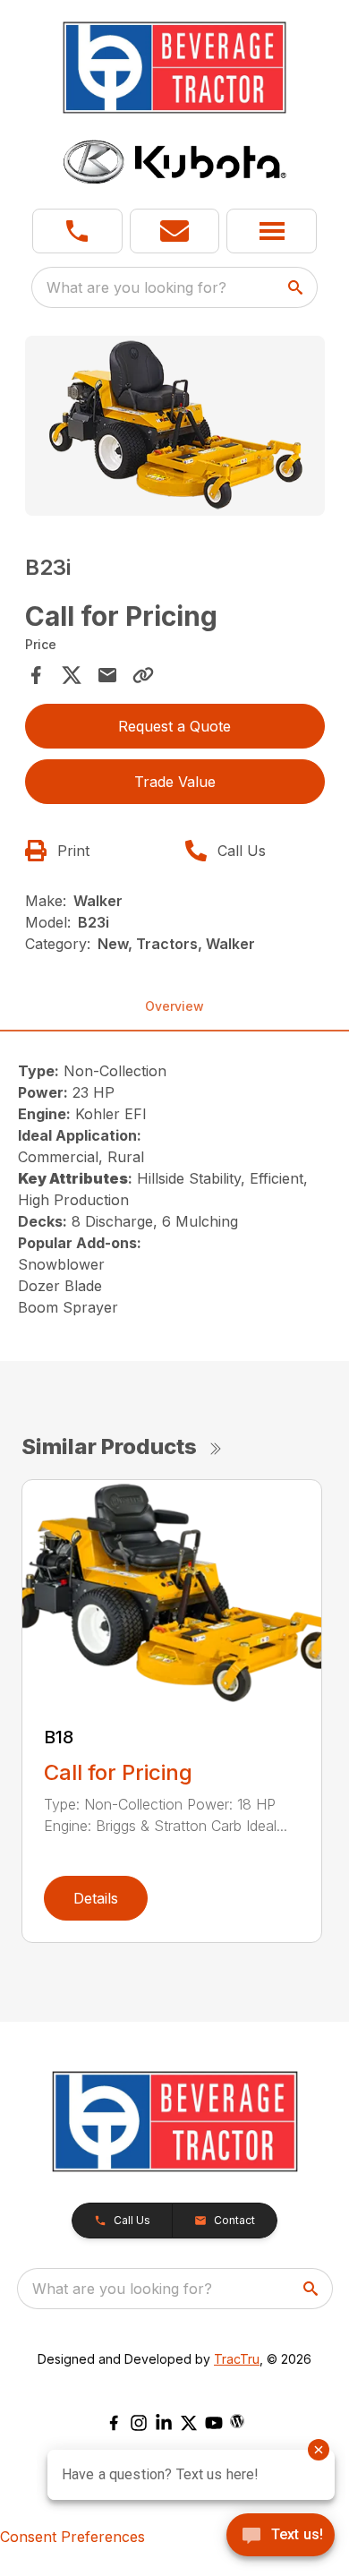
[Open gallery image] (175, 426)
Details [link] (96, 1898)
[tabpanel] (175, 428)
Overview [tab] (174, 1006)
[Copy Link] (143, 675)
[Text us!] (281, 2537)
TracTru (237, 2359)
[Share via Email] (107, 675)
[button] (77, 231)
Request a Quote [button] (174, 726)
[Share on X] (72, 675)
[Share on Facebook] (36, 675)
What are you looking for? (136, 287)
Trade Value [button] (175, 782)
